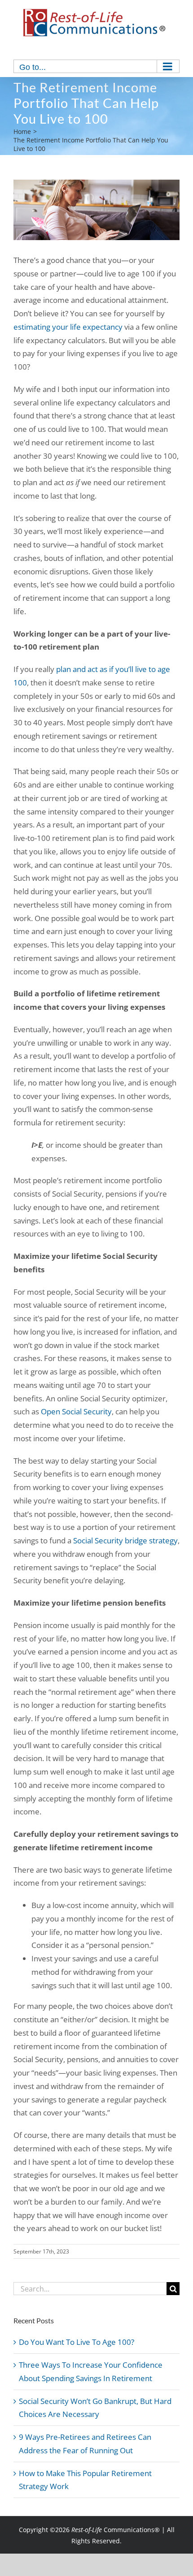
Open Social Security (76, 1411)
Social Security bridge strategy (125, 1540)
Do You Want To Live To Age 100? (77, 2342)
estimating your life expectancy (68, 327)
